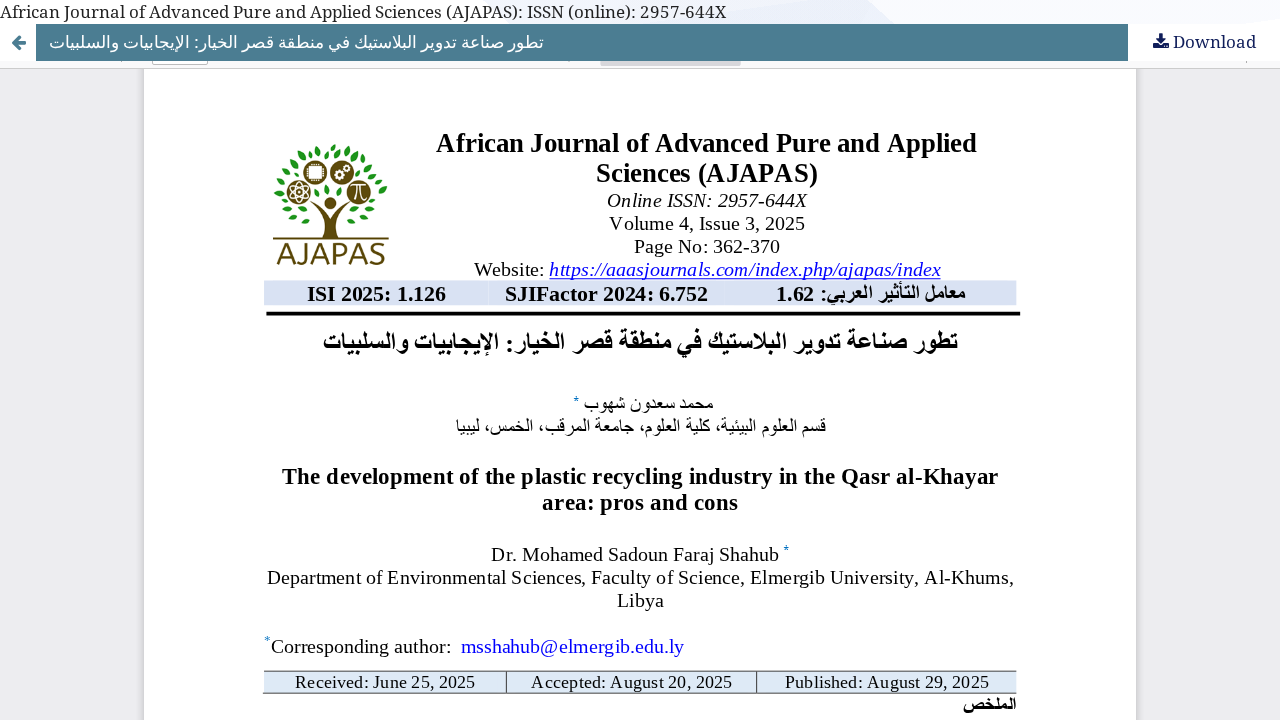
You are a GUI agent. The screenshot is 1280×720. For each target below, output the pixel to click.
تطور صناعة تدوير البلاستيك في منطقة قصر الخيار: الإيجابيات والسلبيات (296, 41)
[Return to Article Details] (18, 42)
